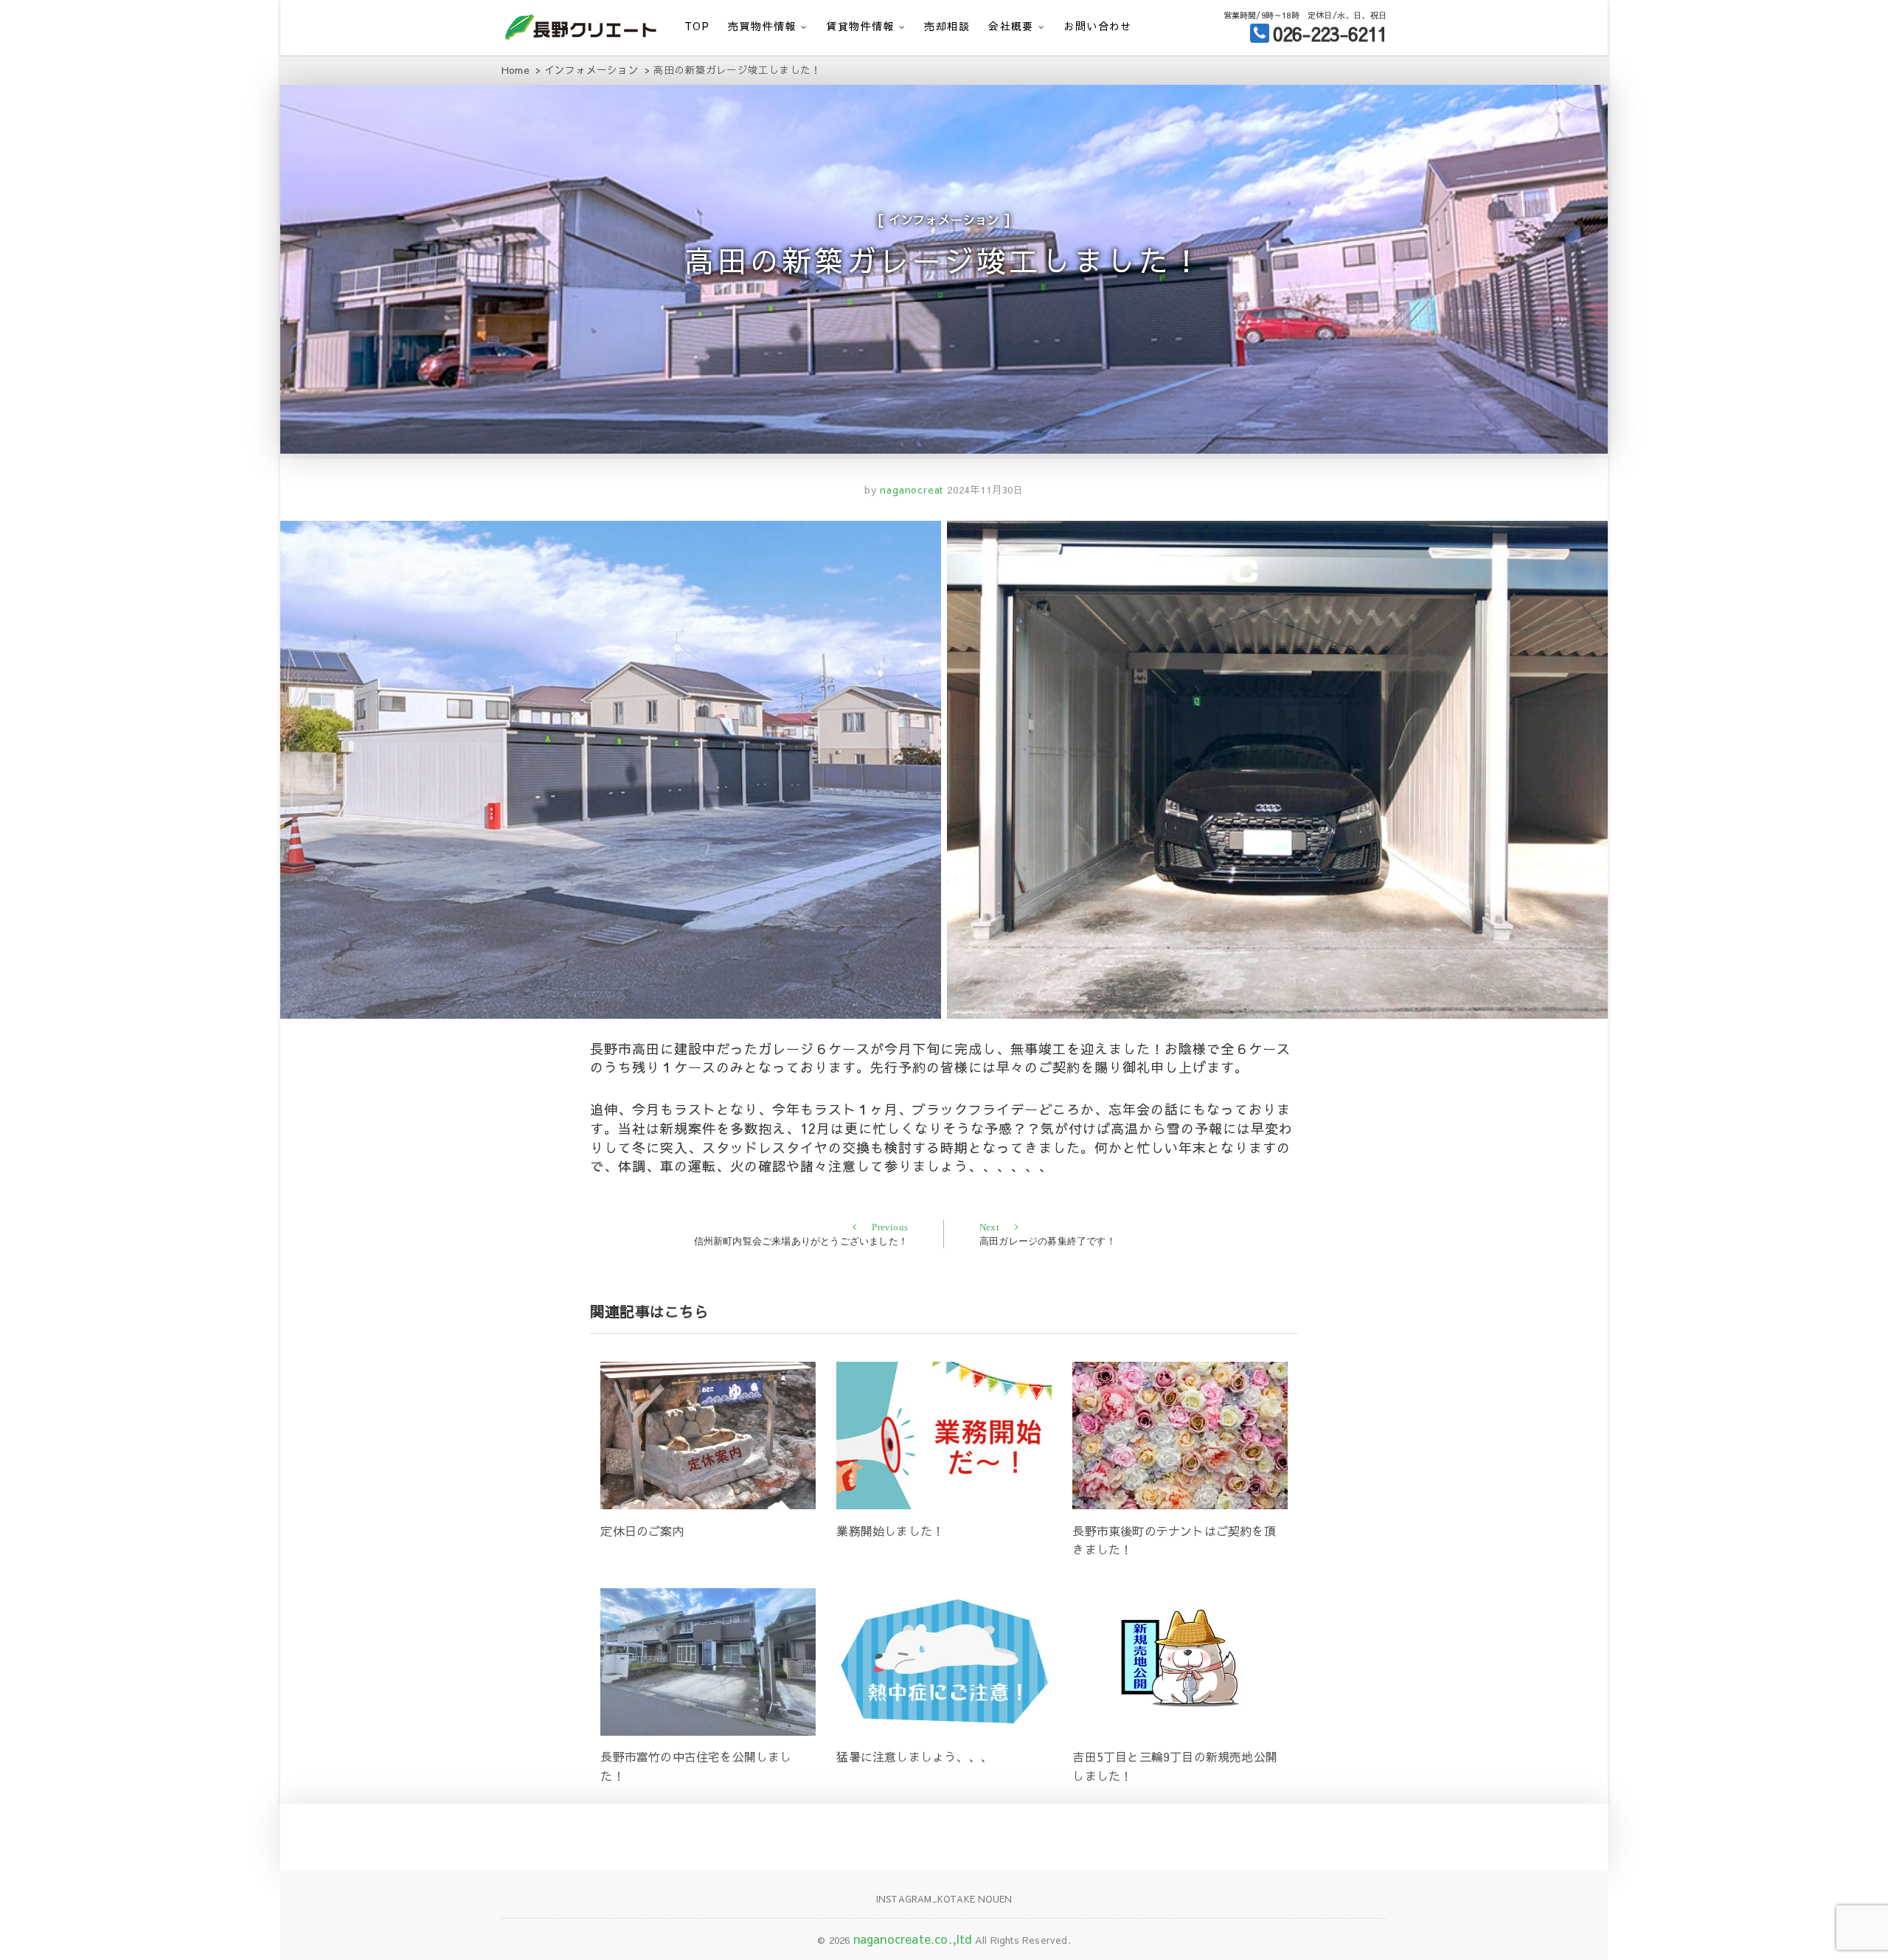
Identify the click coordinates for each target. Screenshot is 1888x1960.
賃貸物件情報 (860, 26)
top (697, 26)
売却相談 (947, 26)
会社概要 (1011, 26)
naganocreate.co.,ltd (913, 1939)
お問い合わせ (1097, 26)
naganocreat (910, 490)
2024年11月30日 (985, 490)
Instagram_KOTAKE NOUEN (944, 1899)
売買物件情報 (762, 26)
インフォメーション (944, 219)
